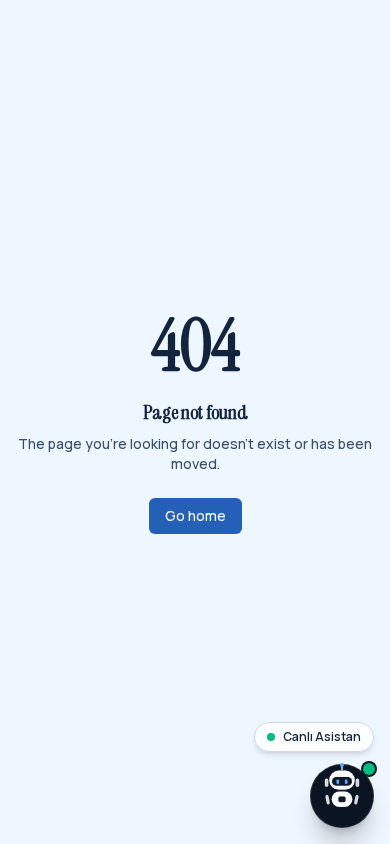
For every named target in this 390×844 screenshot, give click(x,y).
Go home (195, 515)
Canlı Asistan (322, 736)
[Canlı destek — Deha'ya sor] (342, 796)
